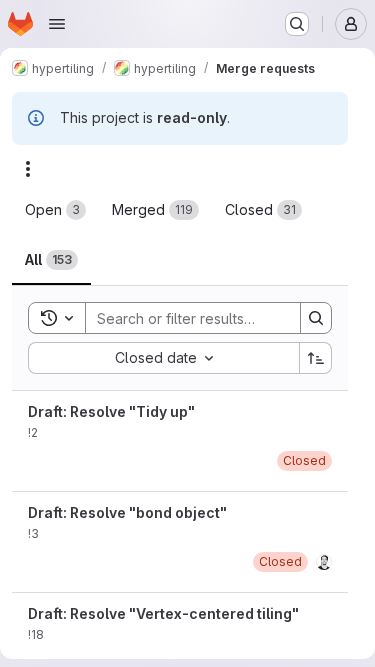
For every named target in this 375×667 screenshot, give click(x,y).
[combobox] (163, 358)
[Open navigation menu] (57, 24)
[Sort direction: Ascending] (316, 358)
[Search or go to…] (297, 24)
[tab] (55, 210)
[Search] (316, 318)
